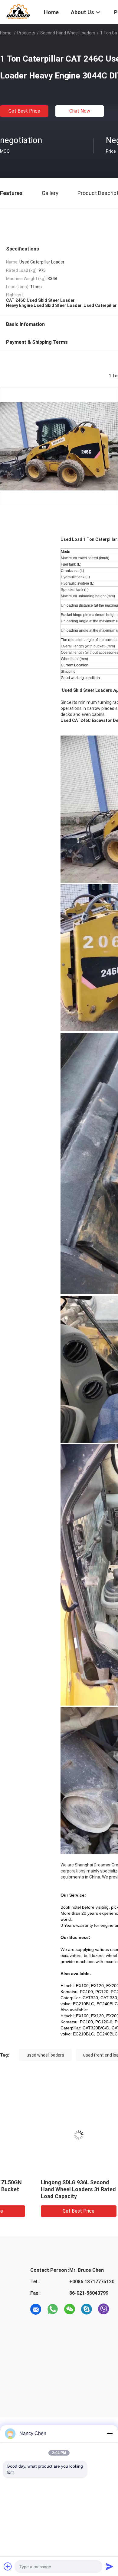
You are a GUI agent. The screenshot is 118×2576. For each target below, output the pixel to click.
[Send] (110, 2566)
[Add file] (8, 2566)
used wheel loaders (45, 2055)
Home (6, 33)
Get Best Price (24, 111)
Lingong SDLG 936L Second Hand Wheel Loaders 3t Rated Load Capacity (45, 2189)
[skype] (87, 2309)
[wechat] (70, 2309)
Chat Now (80, 111)
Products (26, 33)
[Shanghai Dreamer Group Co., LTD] (18, 11)
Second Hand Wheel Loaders (68, 33)
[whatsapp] (53, 2309)
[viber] (103, 2309)
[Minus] (110, 2434)
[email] (36, 2309)
